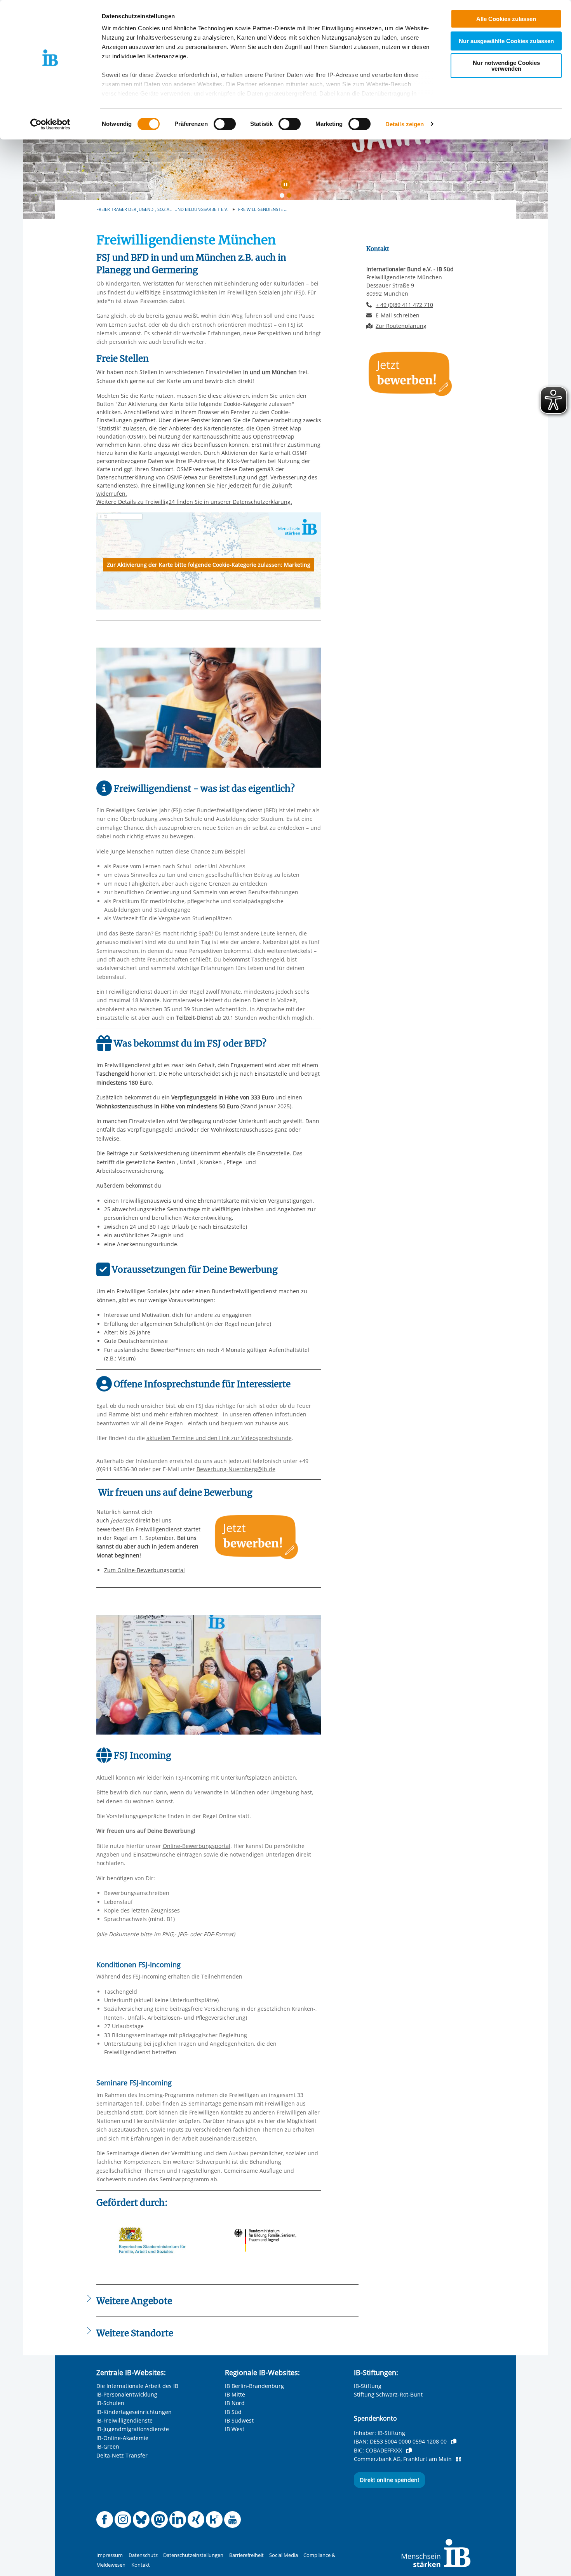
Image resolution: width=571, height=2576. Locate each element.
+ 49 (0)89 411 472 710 (404, 305)
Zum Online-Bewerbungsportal (144, 1570)
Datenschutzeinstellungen (193, 2555)
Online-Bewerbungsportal (197, 1846)
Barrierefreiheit (246, 2555)
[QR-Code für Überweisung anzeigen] (458, 2459)
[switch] (225, 124)
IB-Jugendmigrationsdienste (133, 2429)
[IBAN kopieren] (454, 2442)
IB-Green (108, 2446)
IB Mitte (235, 2394)
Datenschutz (143, 2555)
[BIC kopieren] (409, 2451)
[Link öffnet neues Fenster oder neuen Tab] (257, 1536)
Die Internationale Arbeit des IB (137, 2386)
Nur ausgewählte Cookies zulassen (506, 41)
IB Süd (233, 2412)
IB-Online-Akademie (122, 2438)
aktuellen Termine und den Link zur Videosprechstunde (219, 1438)
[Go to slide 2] (291, 197)
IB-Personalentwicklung (127, 2394)
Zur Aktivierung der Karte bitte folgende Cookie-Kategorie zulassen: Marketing (209, 565)
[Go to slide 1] (284, 197)
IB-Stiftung (368, 2386)
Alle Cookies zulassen (506, 19)
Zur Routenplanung (401, 326)
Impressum (110, 2555)
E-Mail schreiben (398, 315)
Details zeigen (405, 124)
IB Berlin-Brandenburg (254, 2386)
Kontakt (141, 2565)
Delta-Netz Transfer (122, 2455)
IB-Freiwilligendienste (124, 2420)
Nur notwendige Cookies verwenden (506, 66)
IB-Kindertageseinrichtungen (134, 2412)
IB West (235, 2429)
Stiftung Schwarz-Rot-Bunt (388, 2394)
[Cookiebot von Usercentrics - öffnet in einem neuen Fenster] (50, 124)
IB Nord (235, 2403)
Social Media (284, 2555)
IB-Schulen (110, 2403)
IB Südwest (239, 2420)
